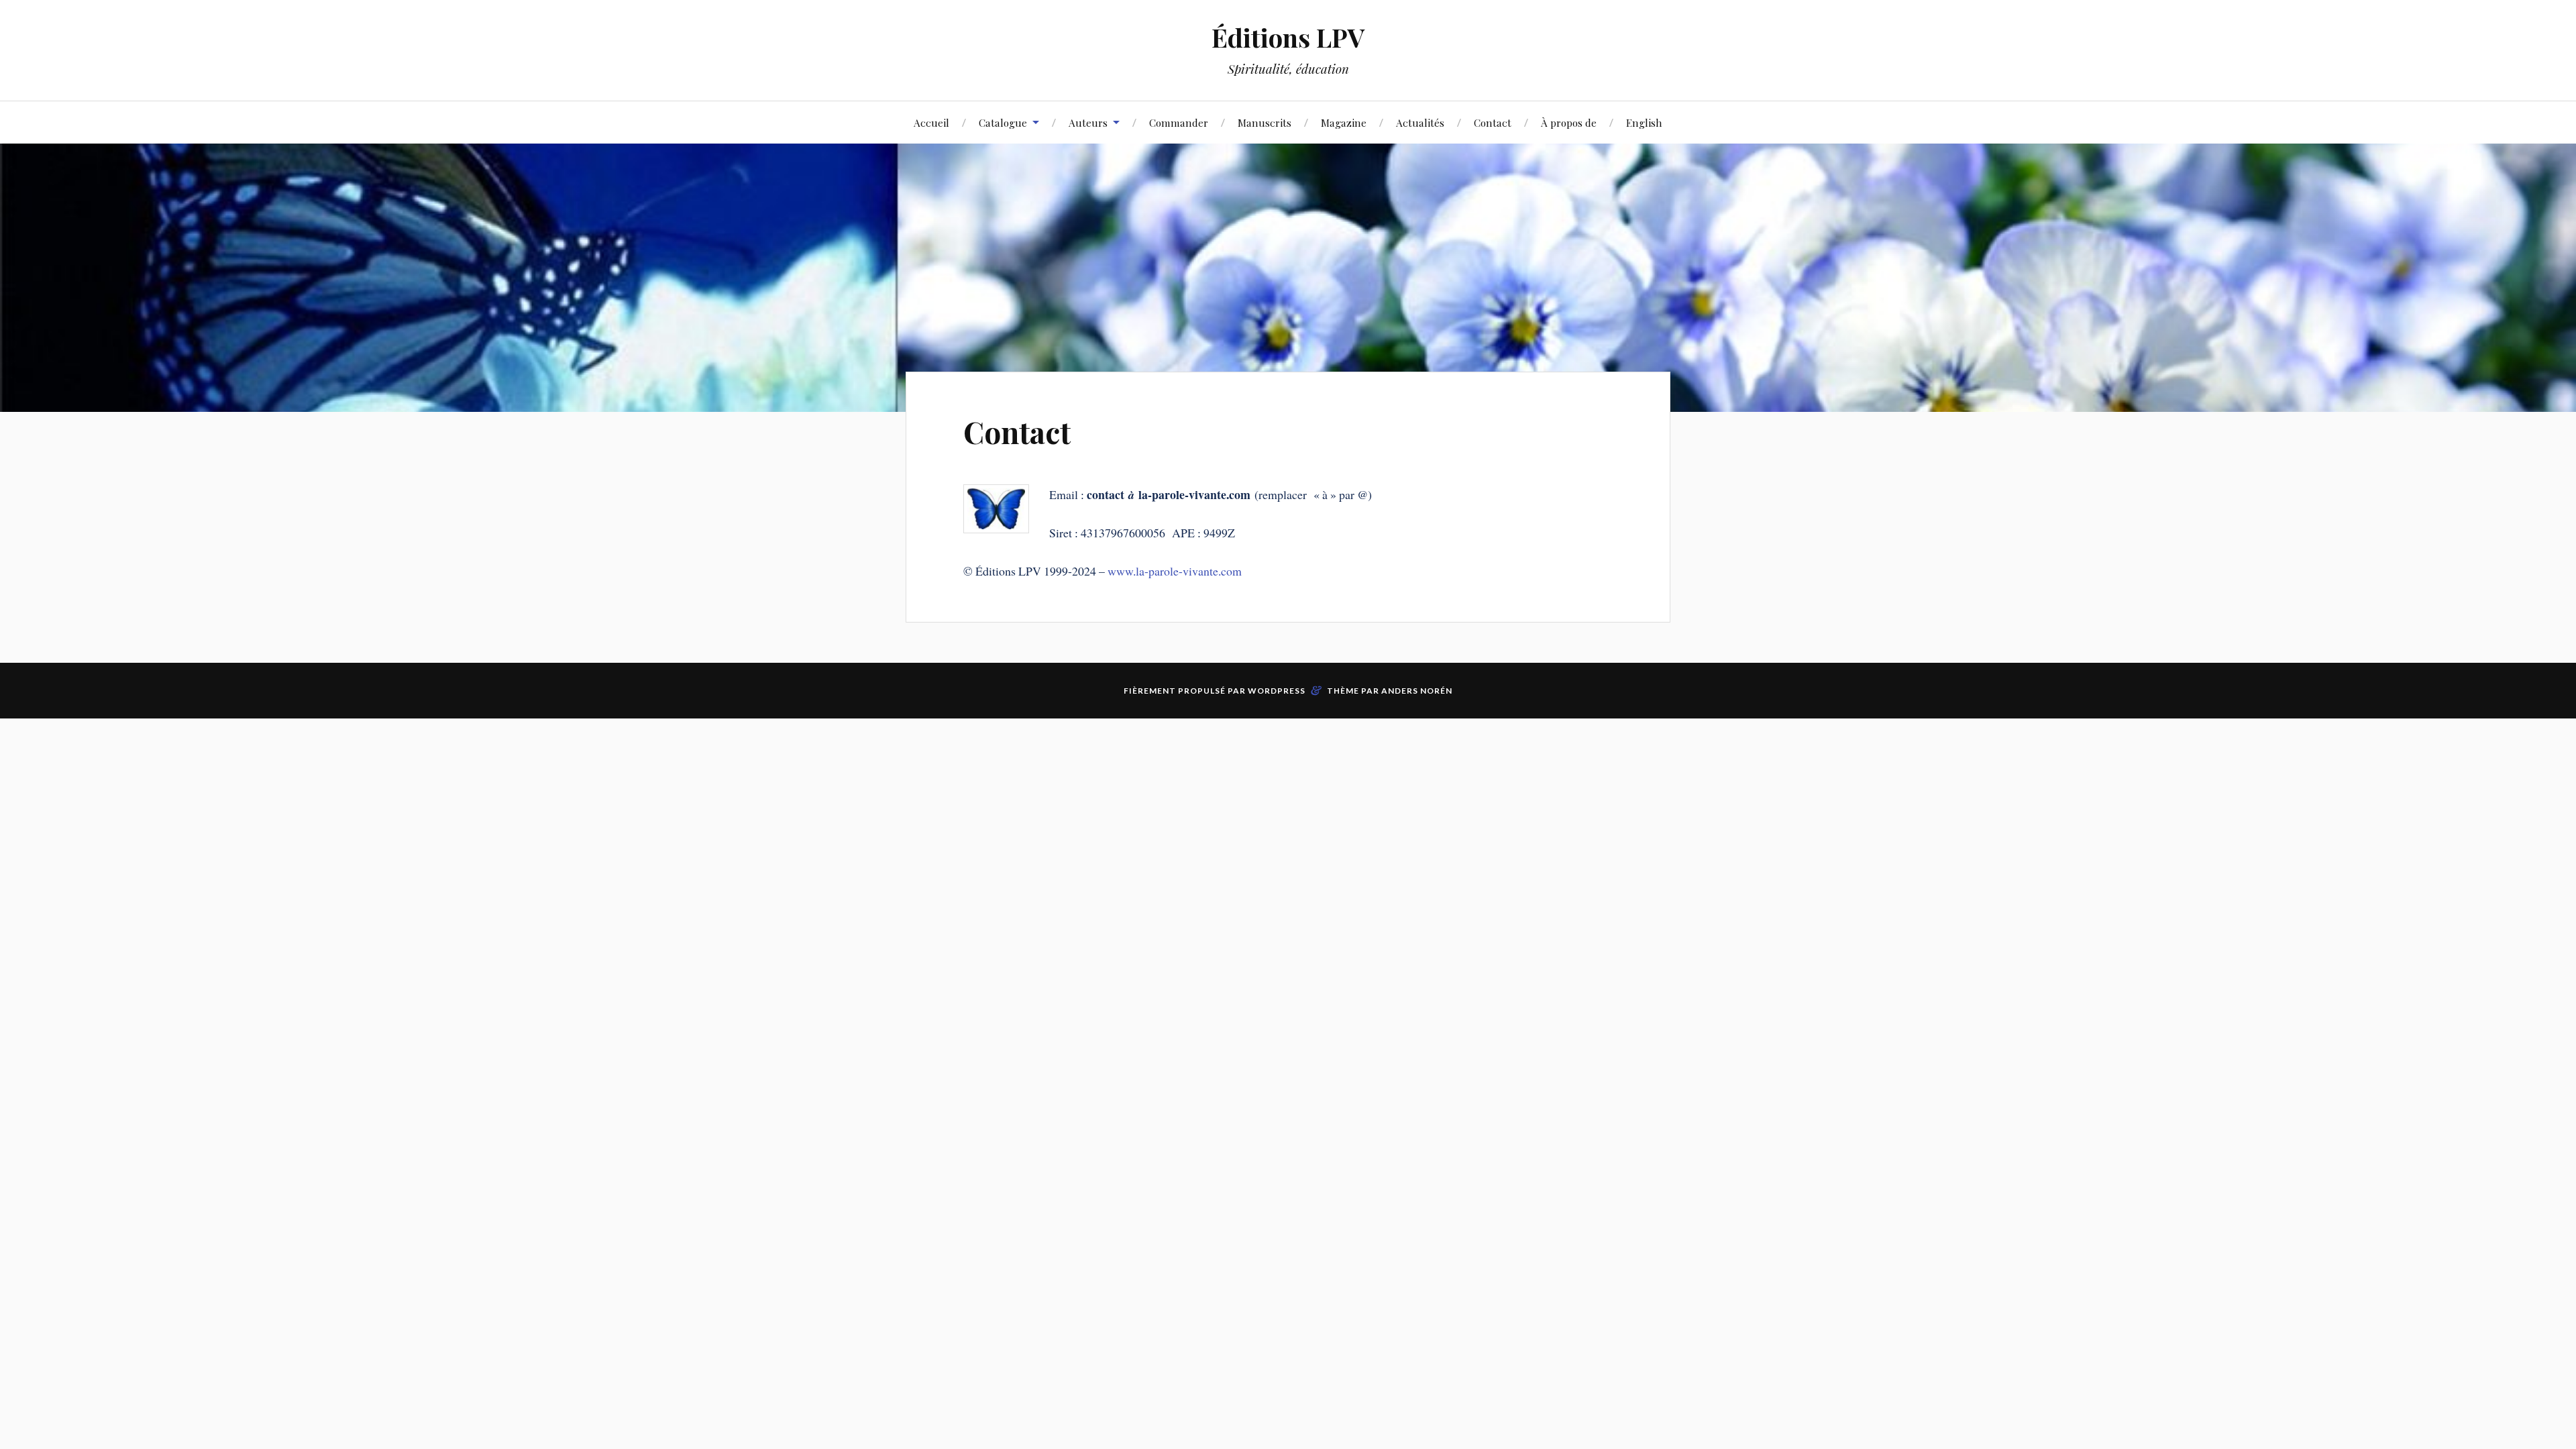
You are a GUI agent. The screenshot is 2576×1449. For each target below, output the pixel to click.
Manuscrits (1265, 122)
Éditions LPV (1288, 37)
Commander (1179, 122)
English (1644, 122)
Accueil (931, 122)
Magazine (1344, 122)
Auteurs (1088, 122)
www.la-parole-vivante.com (1175, 571)
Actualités (1420, 122)
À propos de (1569, 122)
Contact (1493, 122)
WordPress (1277, 691)
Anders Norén (1417, 691)
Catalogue (1003, 122)
